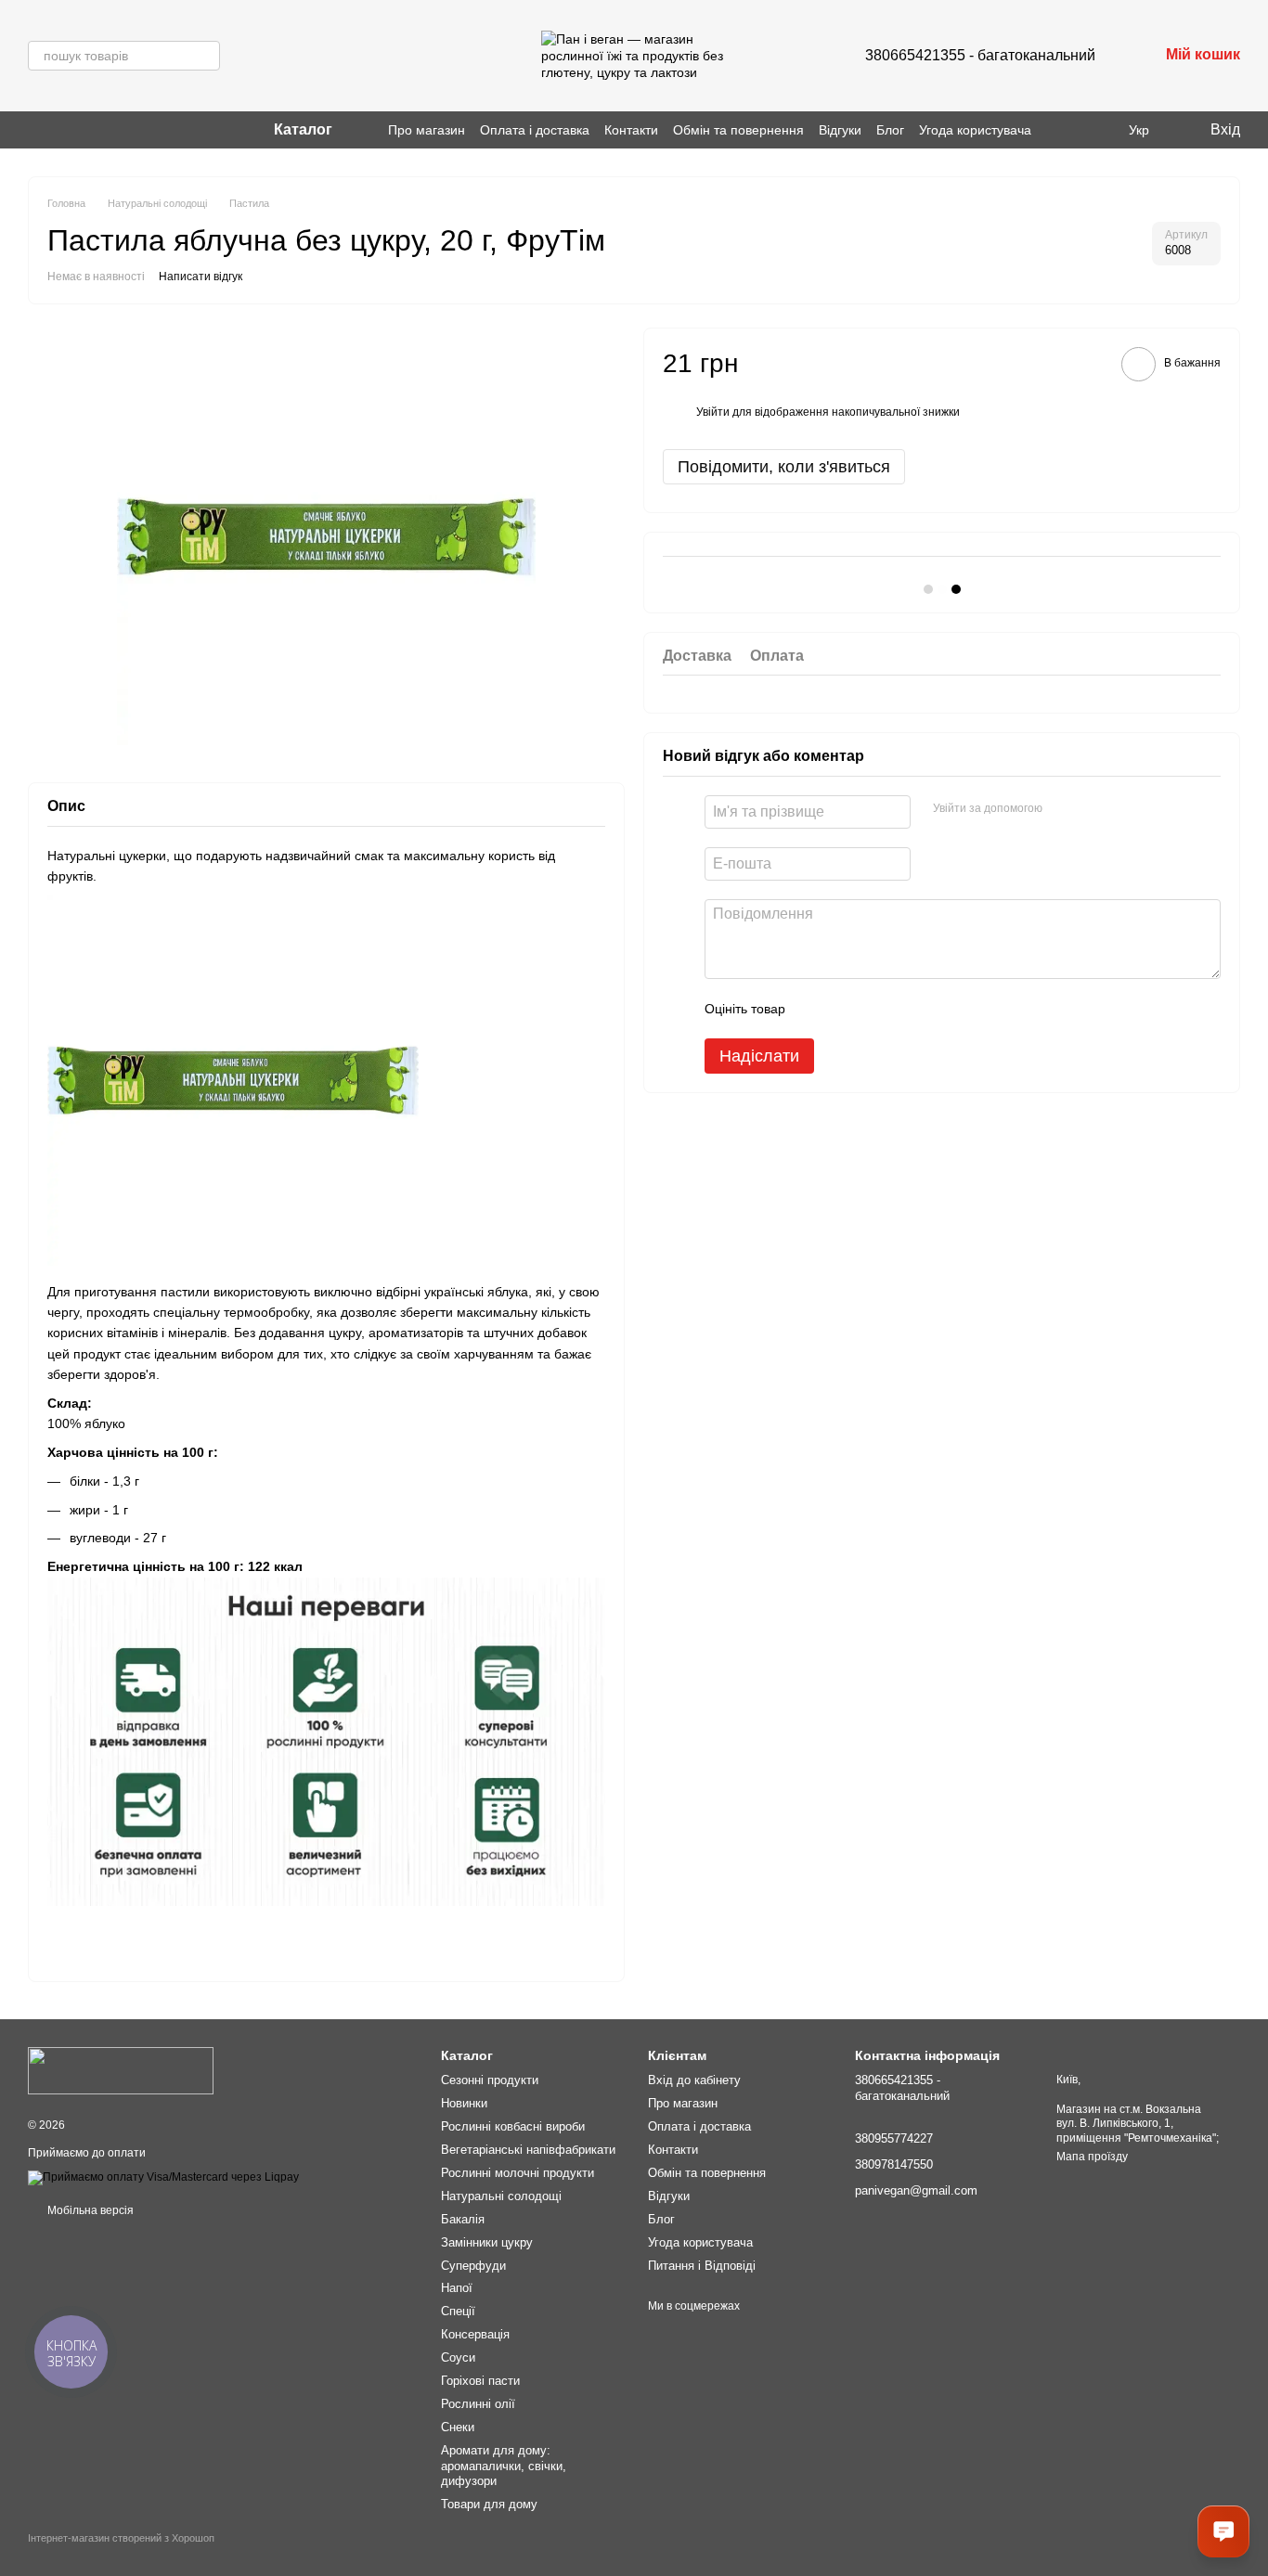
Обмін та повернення (738, 130)
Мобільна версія (89, 2210)
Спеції (458, 2311)
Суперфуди (473, 2266)
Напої (457, 2288)
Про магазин (427, 130)
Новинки (464, 2103)
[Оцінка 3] (875, 1009)
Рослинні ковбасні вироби (513, 2126)
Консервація (475, 2334)
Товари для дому (489, 2504)
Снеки (458, 2427)
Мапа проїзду (1092, 2157)
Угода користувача (975, 130)
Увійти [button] (713, 412)
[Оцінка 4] (905, 1009)
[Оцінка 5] (935, 1009)
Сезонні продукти (490, 2080)
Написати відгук (201, 277)
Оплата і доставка (535, 130)
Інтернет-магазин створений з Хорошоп (121, 2538)
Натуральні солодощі (501, 2196)
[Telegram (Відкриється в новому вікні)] (80, 130)
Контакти (631, 130)
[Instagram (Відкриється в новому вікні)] (35, 130)
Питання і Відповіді (702, 2266)
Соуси (458, 2357)
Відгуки (840, 130)
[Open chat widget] (1223, 2531)
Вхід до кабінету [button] (694, 2080)
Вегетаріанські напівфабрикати (528, 2150)
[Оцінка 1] (816, 1009)
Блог (890, 130)
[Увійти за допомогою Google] (1093, 809)
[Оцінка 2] (846, 1009)
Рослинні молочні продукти (518, 2173)
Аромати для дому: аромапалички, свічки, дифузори (504, 2466)
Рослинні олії (478, 2404)
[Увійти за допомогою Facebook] (1063, 809)
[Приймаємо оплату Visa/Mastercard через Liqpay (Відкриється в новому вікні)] (163, 2177)
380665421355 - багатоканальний (980, 55)
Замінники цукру (487, 2242)
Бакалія (463, 2219)
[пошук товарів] (205, 56)
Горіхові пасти (480, 2381)
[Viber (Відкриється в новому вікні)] (58, 130)
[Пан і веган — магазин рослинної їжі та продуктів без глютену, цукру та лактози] (121, 2070)
